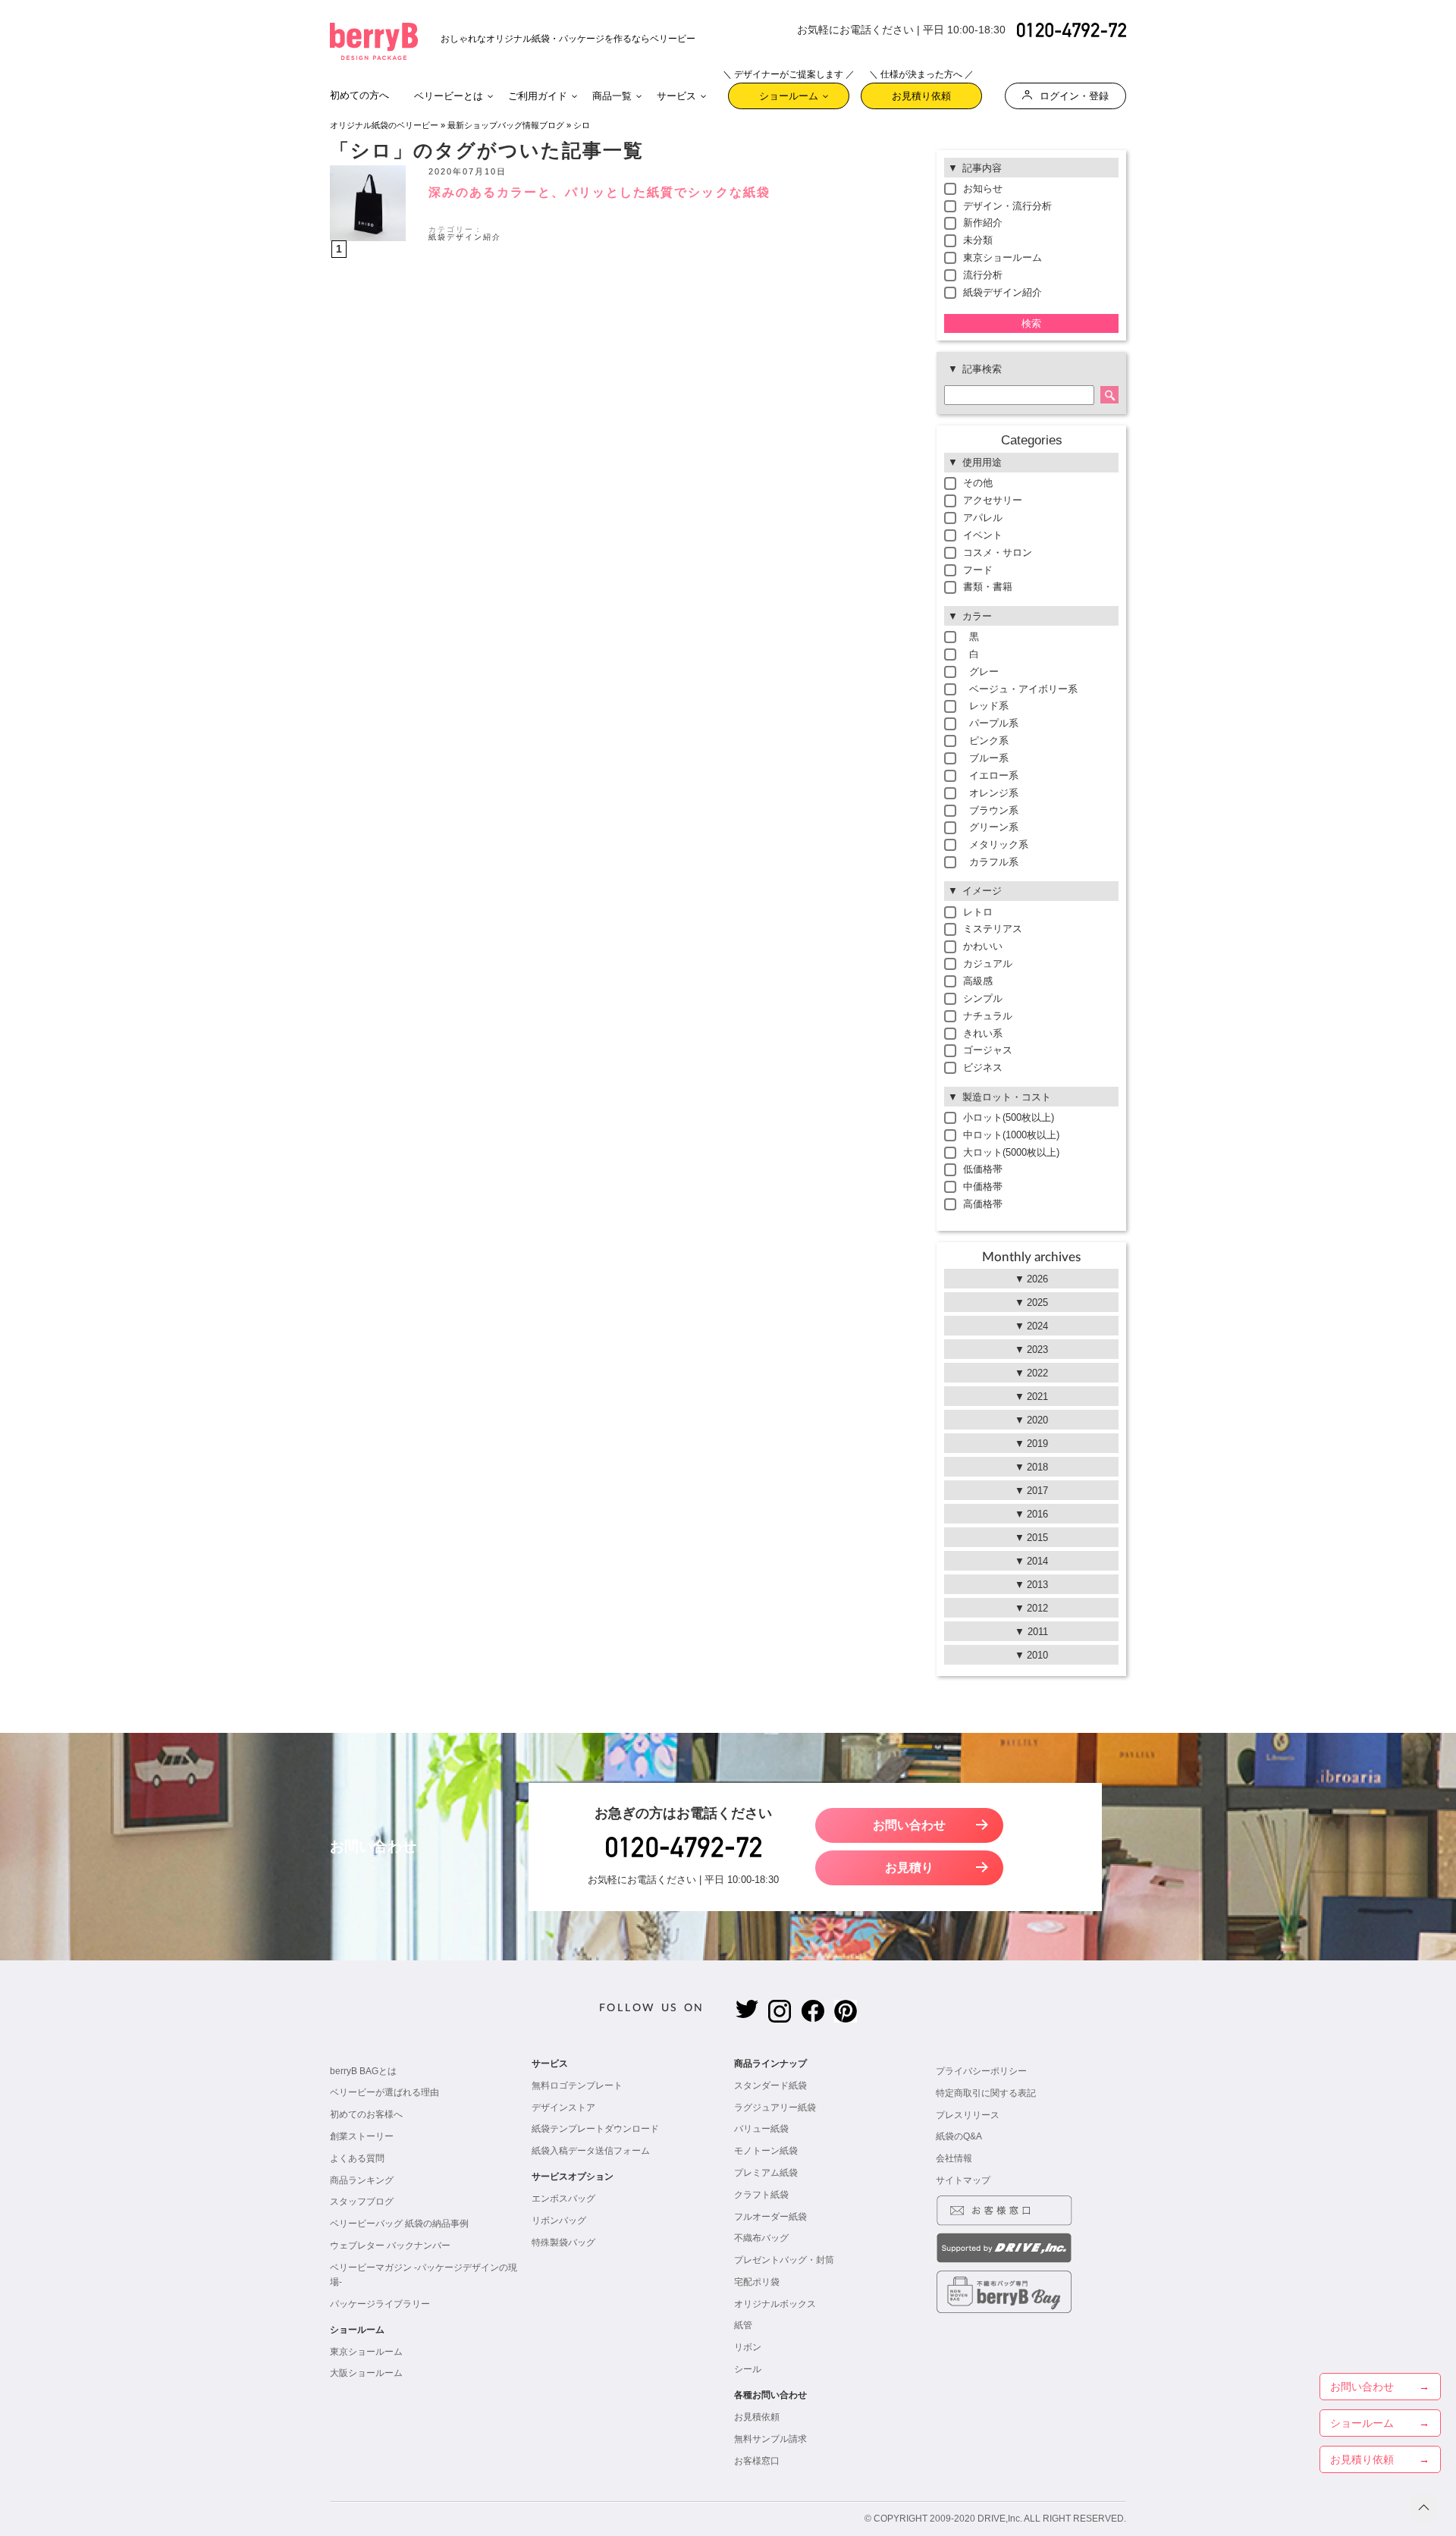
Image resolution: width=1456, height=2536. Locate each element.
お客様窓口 (757, 2461)
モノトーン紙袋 (766, 2151)
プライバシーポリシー (981, 2071)
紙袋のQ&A (959, 2136)
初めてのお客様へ (366, 2114)
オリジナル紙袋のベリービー (384, 125)
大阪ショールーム (366, 2373)
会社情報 (954, 2158)
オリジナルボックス (775, 2304)
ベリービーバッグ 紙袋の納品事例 (399, 2224)
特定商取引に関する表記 (986, 2093)
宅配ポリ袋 (757, 2282)
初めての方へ (359, 95)
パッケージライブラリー (380, 2304)
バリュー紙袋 (761, 2129)
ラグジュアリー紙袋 (775, 2108)
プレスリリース (968, 2115)
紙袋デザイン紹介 (465, 237)
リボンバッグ (559, 2221)
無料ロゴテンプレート (577, 2086)
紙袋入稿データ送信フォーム (591, 2151)
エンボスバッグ (563, 2199)
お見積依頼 (757, 2417)
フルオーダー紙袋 (770, 2217)
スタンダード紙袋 (770, 2086)
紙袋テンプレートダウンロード (595, 2129)
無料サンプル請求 (770, 2439)
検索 (1031, 323)
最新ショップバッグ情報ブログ (506, 125)
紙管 (743, 2325)
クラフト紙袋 (761, 2195)
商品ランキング (362, 2180)
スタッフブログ (362, 2202)
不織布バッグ (761, 2238)
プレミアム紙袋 (766, 2173)
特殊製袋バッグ (563, 2243)
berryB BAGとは (363, 2071)
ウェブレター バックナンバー (390, 2246)
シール (748, 2369)
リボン (748, 2347)
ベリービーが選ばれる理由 (384, 2092)
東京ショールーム (366, 2352)
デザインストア (563, 2108)
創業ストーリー (362, 2136)
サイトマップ (963, 2180)
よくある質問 (357, 2158)
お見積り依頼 (921, 92)
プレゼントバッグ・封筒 (784, 2260)
